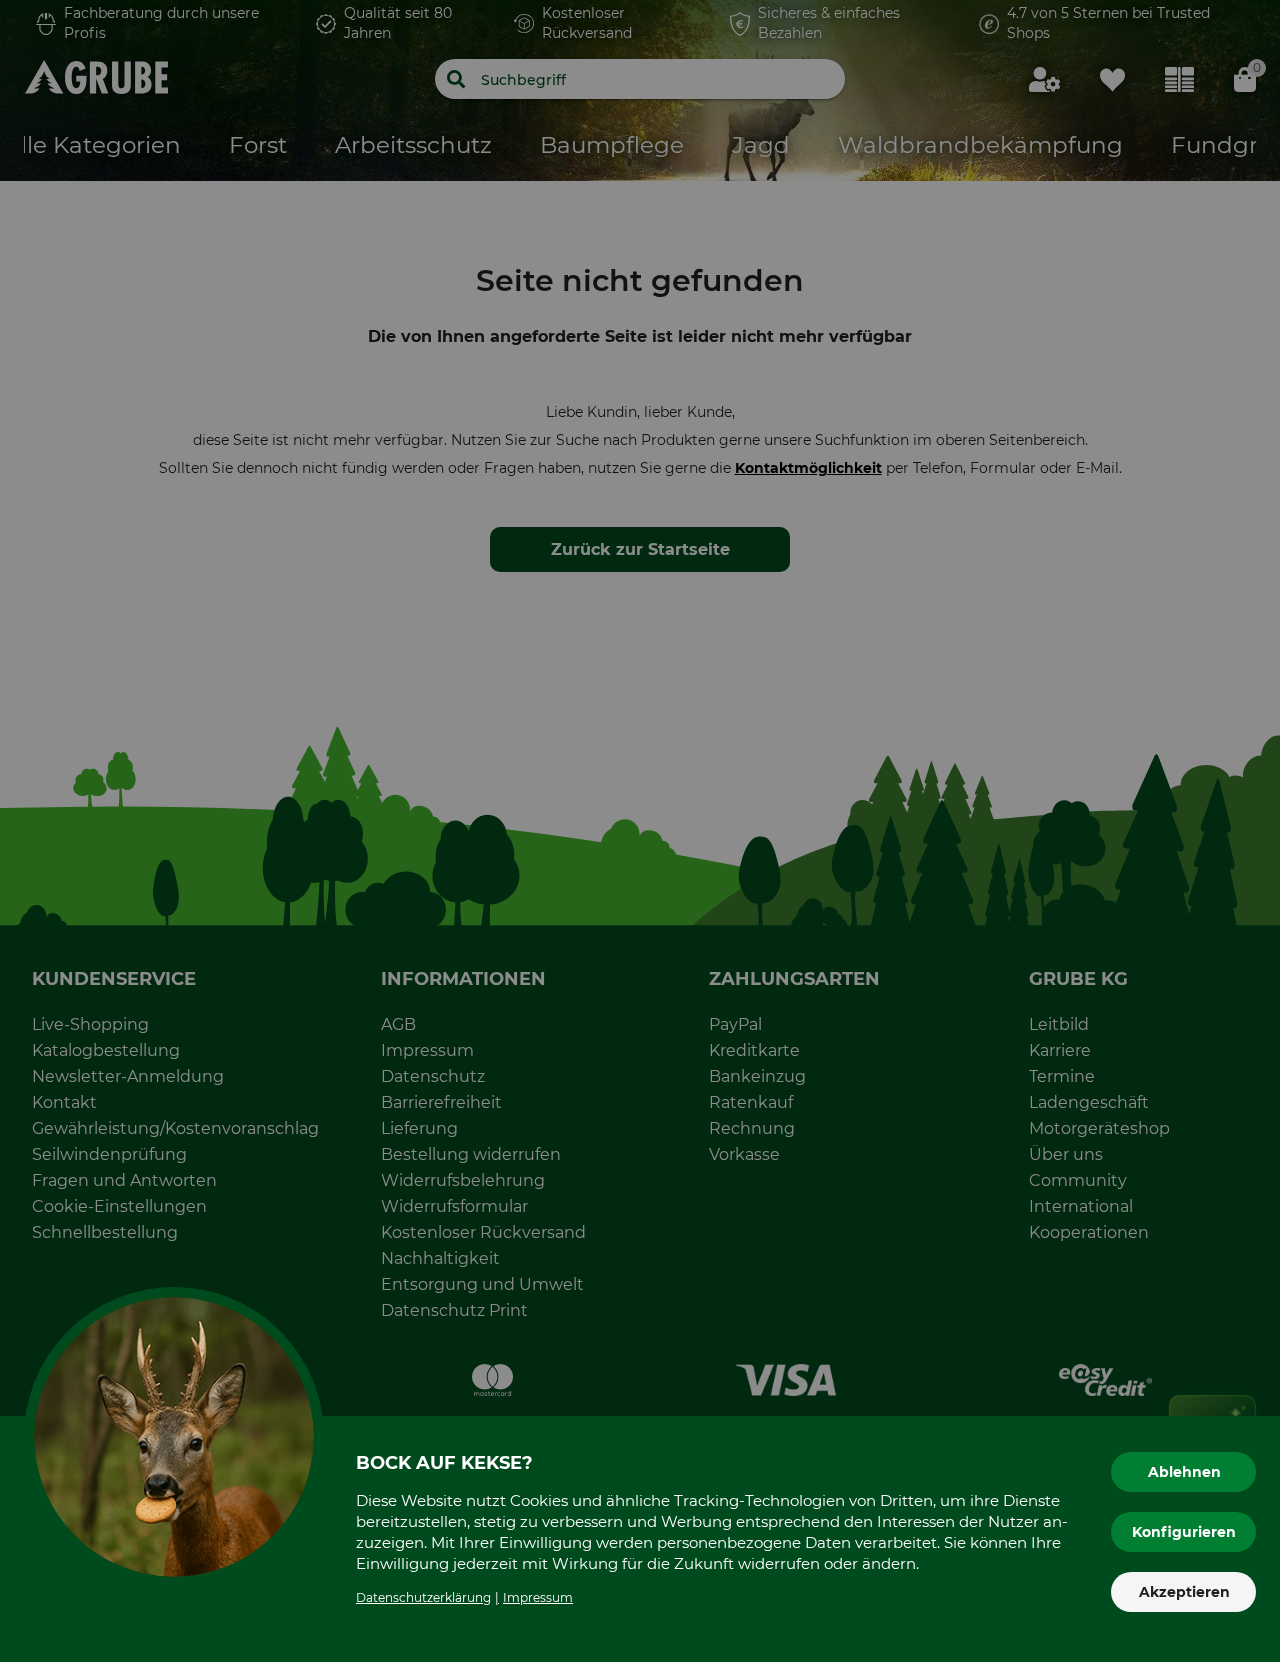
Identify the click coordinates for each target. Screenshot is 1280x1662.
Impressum (538, 1597)
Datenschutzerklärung (423, 1597)
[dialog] (640, 831)
